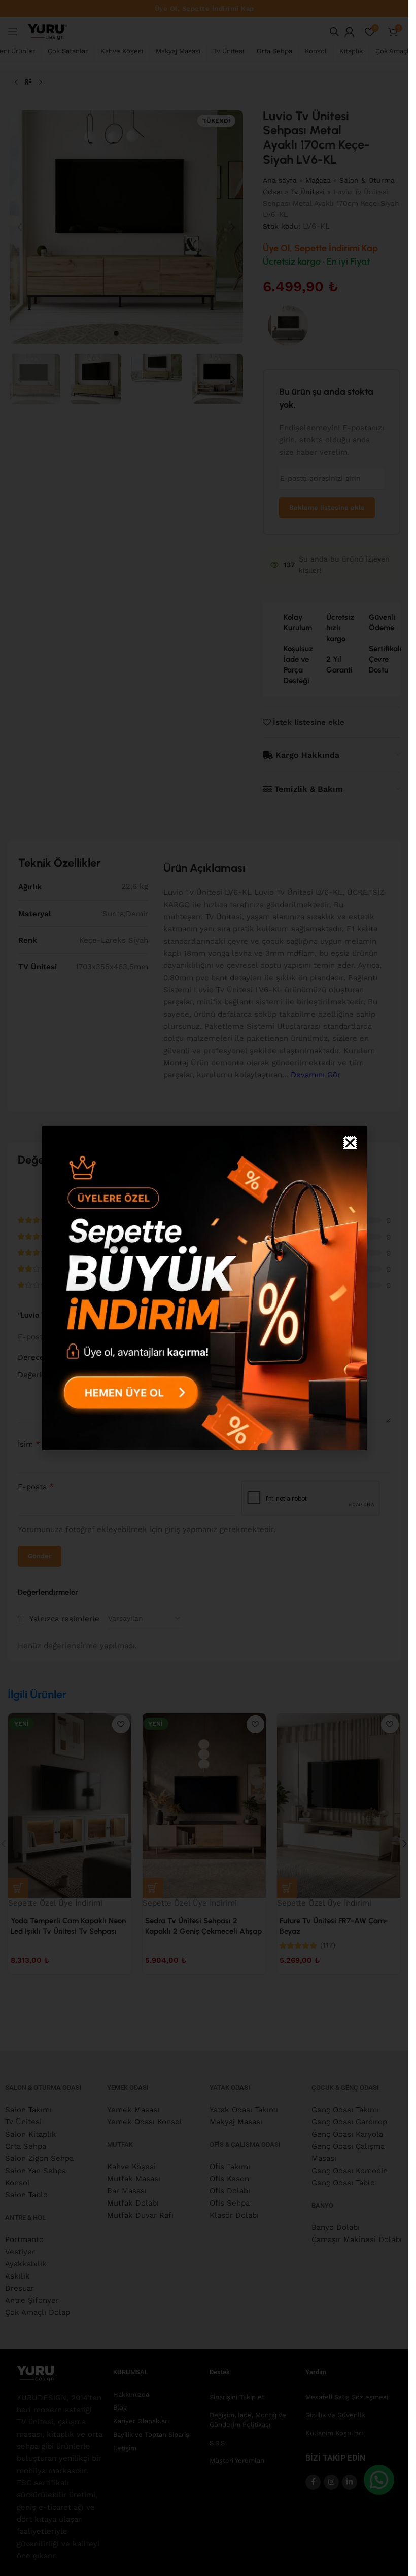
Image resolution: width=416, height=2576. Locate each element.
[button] (350, 1143)
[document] (204, 1288)
